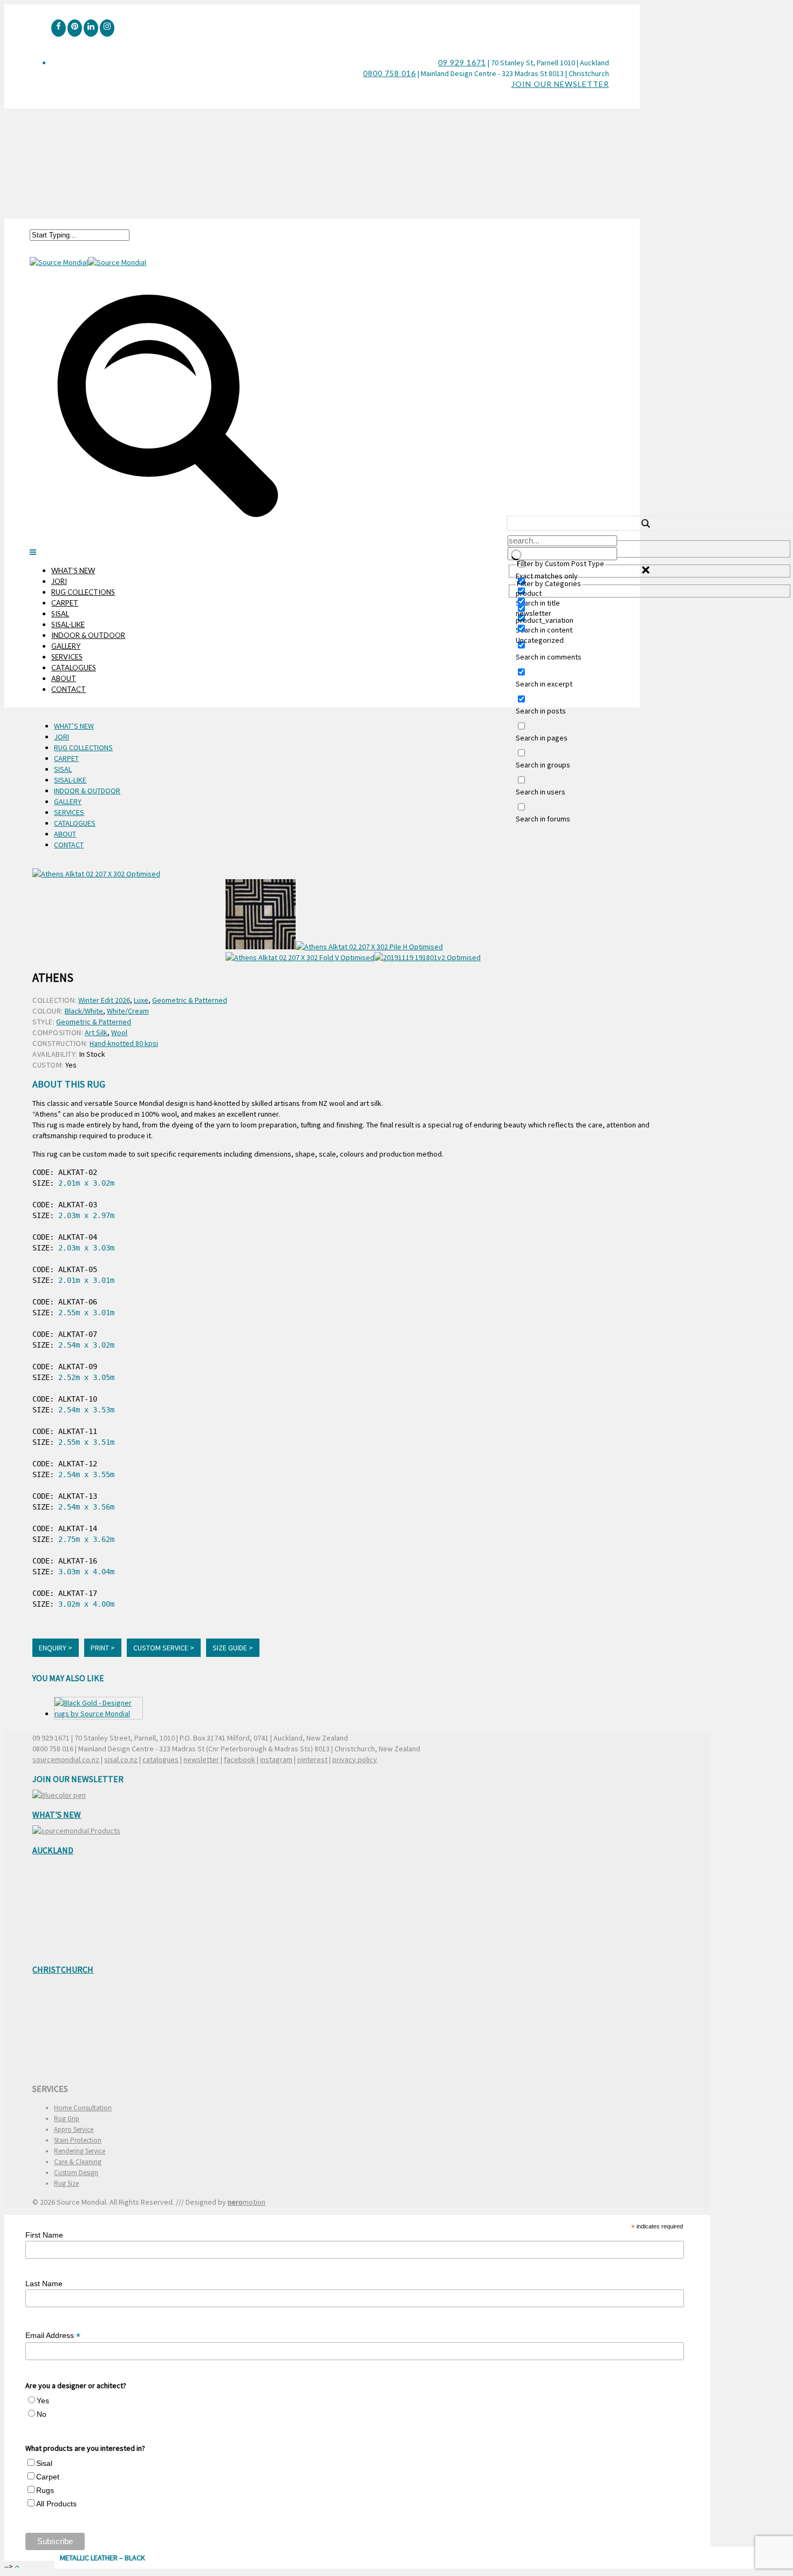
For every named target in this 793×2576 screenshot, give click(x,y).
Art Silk (96, 1032)
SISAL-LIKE (68, 624)
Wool (119, 1032)
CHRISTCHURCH (63, 1969)
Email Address (53, 2336)
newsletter (201, 1759)
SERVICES (67, 657)
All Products (56, 2504)
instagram (276, 1759)
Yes (43, 2401)
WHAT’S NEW (73, 570)
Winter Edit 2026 (104, 1000)
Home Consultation (83, 2108)
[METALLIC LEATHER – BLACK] (98, 1708)
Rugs (45, 2490)
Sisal (44, 2463)
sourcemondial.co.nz (66, 1759)
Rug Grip (67, 2119)
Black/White (84, 1011)
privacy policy (355, 1759)
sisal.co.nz (121, 1759)
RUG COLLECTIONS (83, 592)
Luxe (141, 1000)
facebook (240, 1759)
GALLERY (66, 646)
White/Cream (128, 1011)
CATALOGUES (74, 668)
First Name (44, 2235)
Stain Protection (78, 2140)
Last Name (44, 2283)
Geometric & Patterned (190, 1000)
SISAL (60, 614)
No (42, 2414)
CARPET (65, 603)
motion (247, 2202)
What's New (57, 1814)
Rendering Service (80, 2151)
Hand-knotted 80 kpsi (124, 1043)
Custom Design (76, 2173)
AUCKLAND (53, 1850)
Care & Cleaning (78, 2162)
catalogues (160, 1759)
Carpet (48, 2477)
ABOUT (64, 678)
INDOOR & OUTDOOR (88, 635)
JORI (59, 581)
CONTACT (69, 689)
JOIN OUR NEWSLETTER (560, 84)
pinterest (312, 1759)
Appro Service (74, 2129)
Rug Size (66, 2183)
